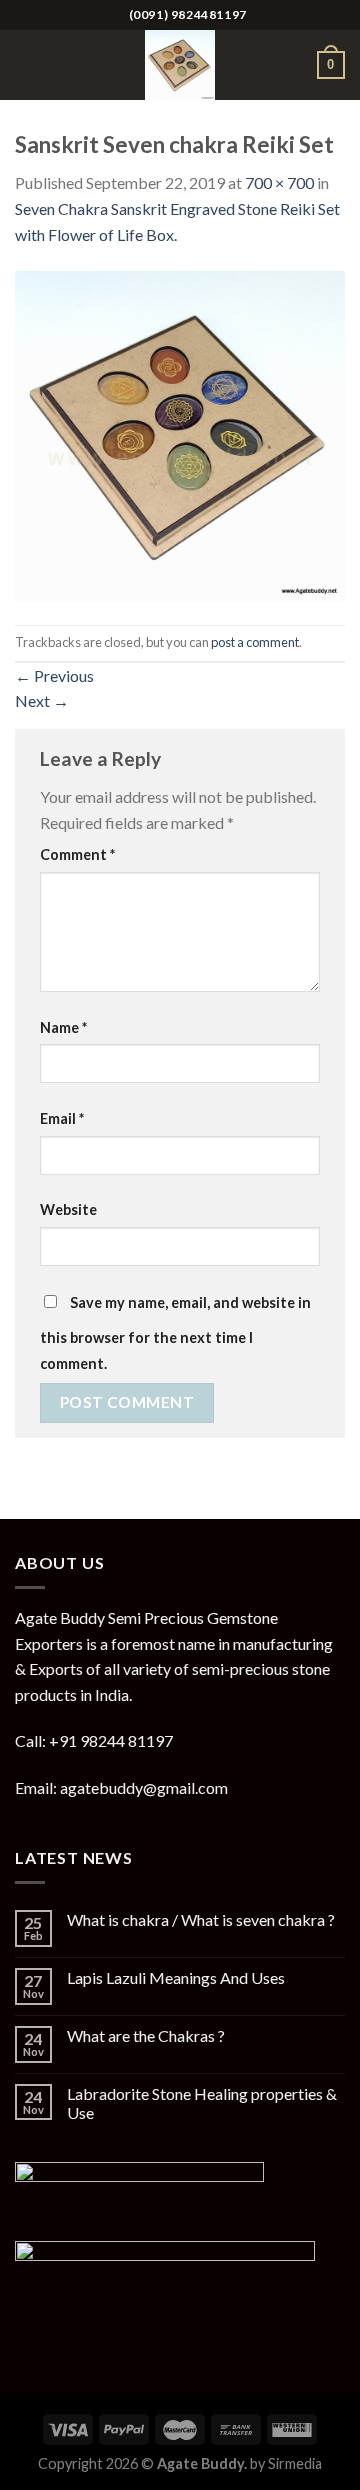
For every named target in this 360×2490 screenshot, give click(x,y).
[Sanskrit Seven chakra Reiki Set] (180, 433)
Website (68, 1209)
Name (63, 1027)
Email (62, 1118)
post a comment (255, 642)
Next (42, 700)
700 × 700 (279, 182)
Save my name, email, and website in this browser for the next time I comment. (175, 1333)
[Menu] (27, 64)
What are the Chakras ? (146, 2035)
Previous (54, 675)
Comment (77, 854)
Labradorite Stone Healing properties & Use (202, 2103)
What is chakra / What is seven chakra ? (201, 1919)
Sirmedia (295, 2463)
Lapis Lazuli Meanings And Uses (176, 1977)
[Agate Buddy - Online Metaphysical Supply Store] (180, 65)
